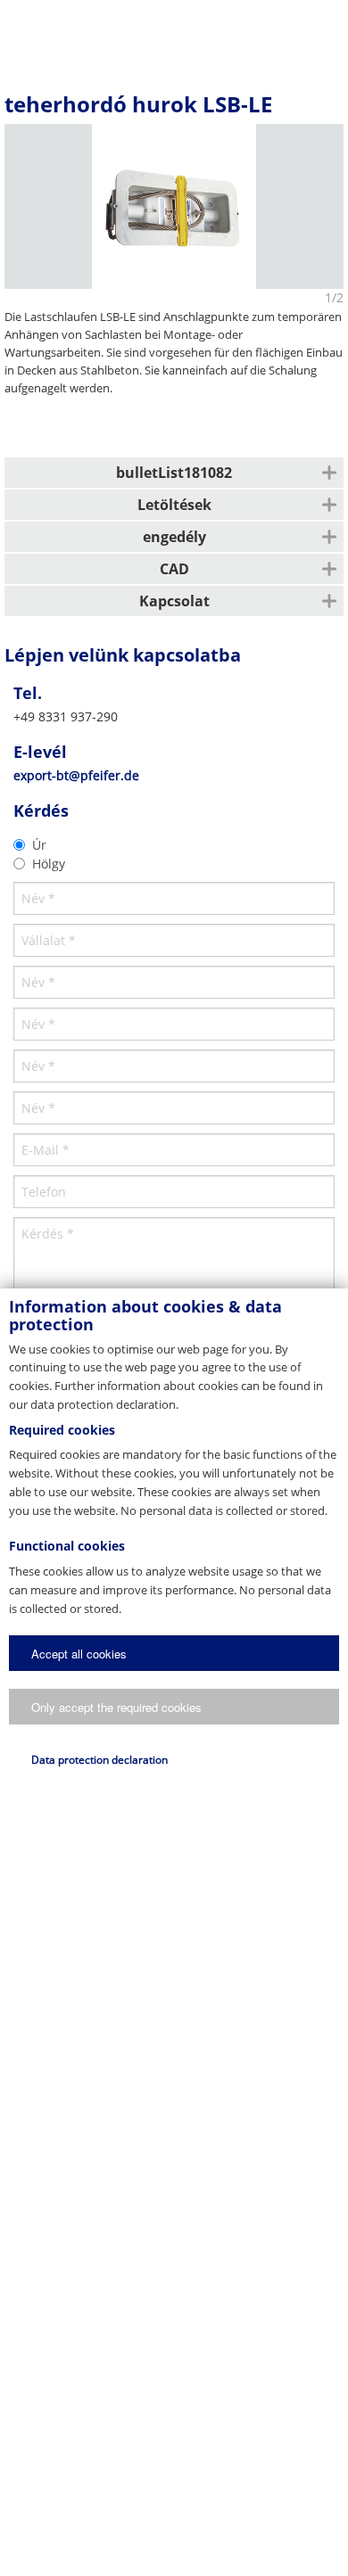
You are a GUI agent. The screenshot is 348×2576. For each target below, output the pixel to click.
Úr (39, 845)
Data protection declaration (99, 1760)
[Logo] (173, 31)
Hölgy (49, 864)
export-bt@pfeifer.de (76, 775)
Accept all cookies (79, 1654)
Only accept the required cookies (116, 1707)
